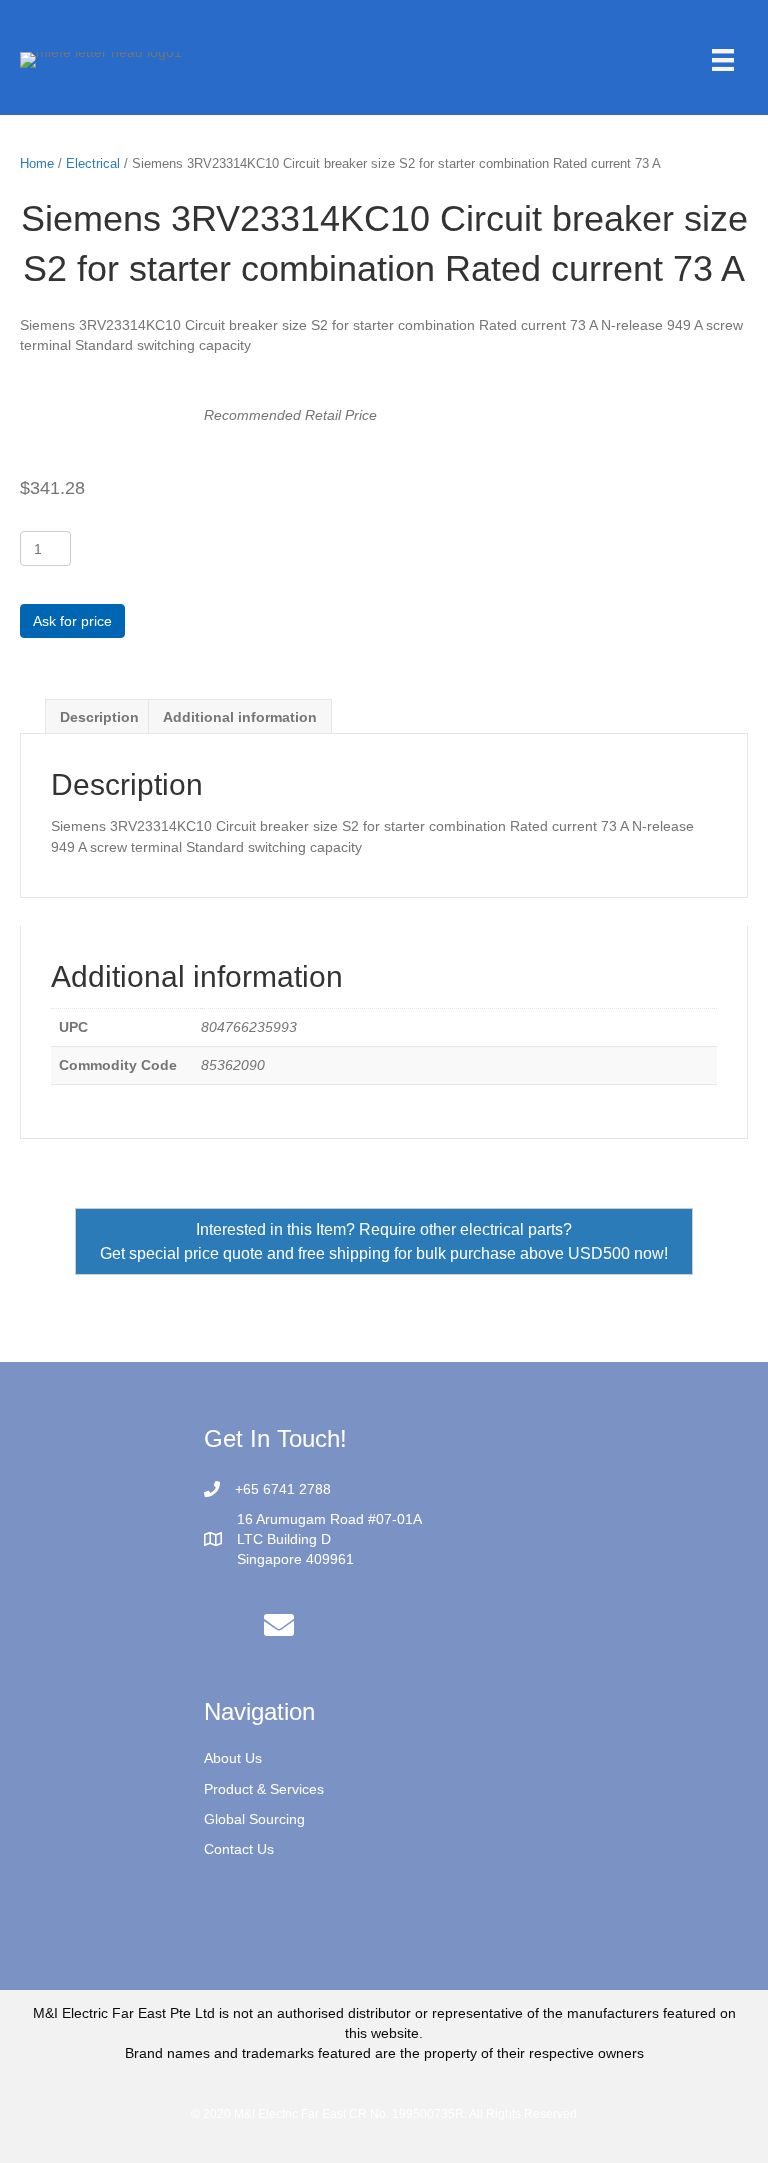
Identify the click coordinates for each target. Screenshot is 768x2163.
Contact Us (239, 1849)
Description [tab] (99, 717)
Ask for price (72, 621)
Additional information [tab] (240, 717)
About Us (233, 1758)
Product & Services (264, 1789)
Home (37, 163)
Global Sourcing (254, 1819)
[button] (279, 1625)
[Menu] (723, 60)
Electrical (93, 163)
